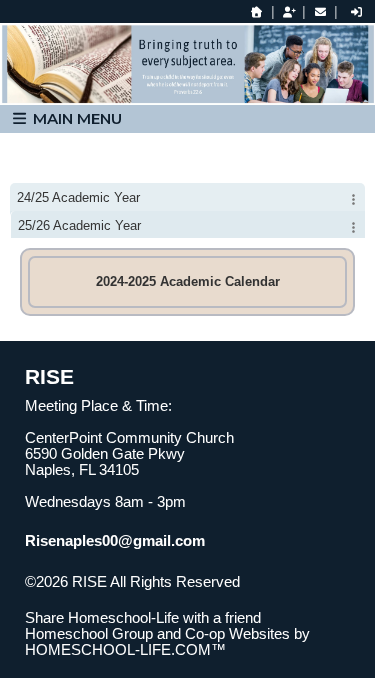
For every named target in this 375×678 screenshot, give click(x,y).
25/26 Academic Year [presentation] (79, 225)
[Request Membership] (289, 12)
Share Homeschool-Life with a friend (143, 618)
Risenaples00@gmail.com (115, 541)
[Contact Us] (320, 12)
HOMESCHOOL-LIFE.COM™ (125, 650)
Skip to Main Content (108, 598)
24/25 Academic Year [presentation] (78, 197)
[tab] (187, 197)
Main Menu (75, 118)
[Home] (257, 12)
